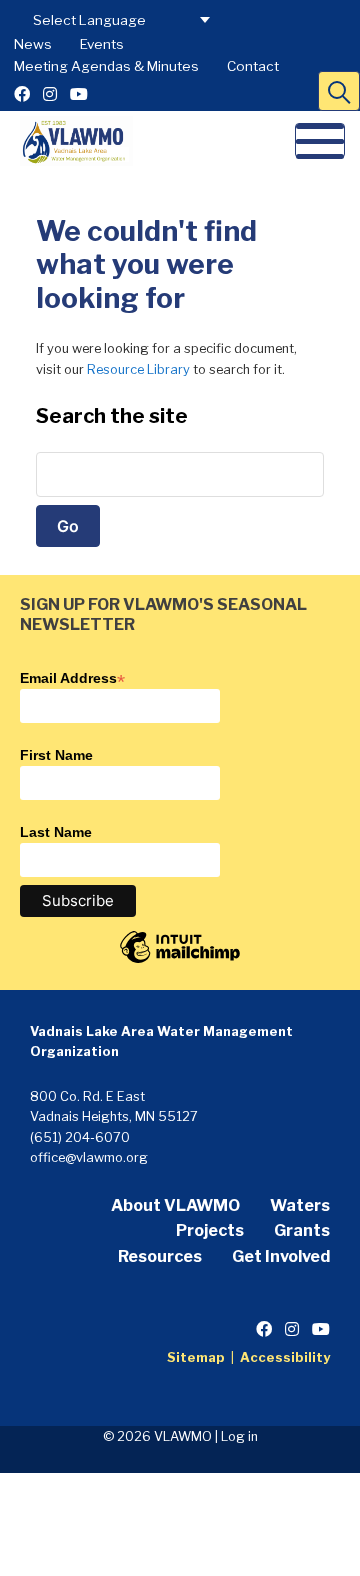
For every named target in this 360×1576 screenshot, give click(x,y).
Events (102, 44)
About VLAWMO (175, 1205)
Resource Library (138, 369)
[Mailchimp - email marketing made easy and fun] (180, 962)
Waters (300, 1205)
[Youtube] (79, 94)
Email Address (72, 678)
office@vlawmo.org (89, 1157)
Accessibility (285, 1357)
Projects (210, 1230)
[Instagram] (50, 94)
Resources (160, 1256)
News (33, 44)
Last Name (56, 832)
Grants (302, 1230)
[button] (339, 91)
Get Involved (281, 1256)
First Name (56, 755)
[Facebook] (22, 94)
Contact (253, 66)
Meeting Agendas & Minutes (106, 66)
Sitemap (196, 1357)
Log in (239, 1436)
